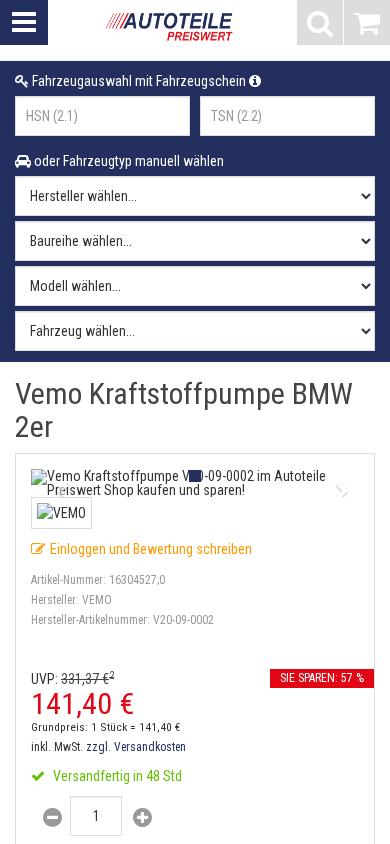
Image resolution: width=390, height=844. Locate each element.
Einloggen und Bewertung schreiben (151, 549)
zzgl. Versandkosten (136, 747)
